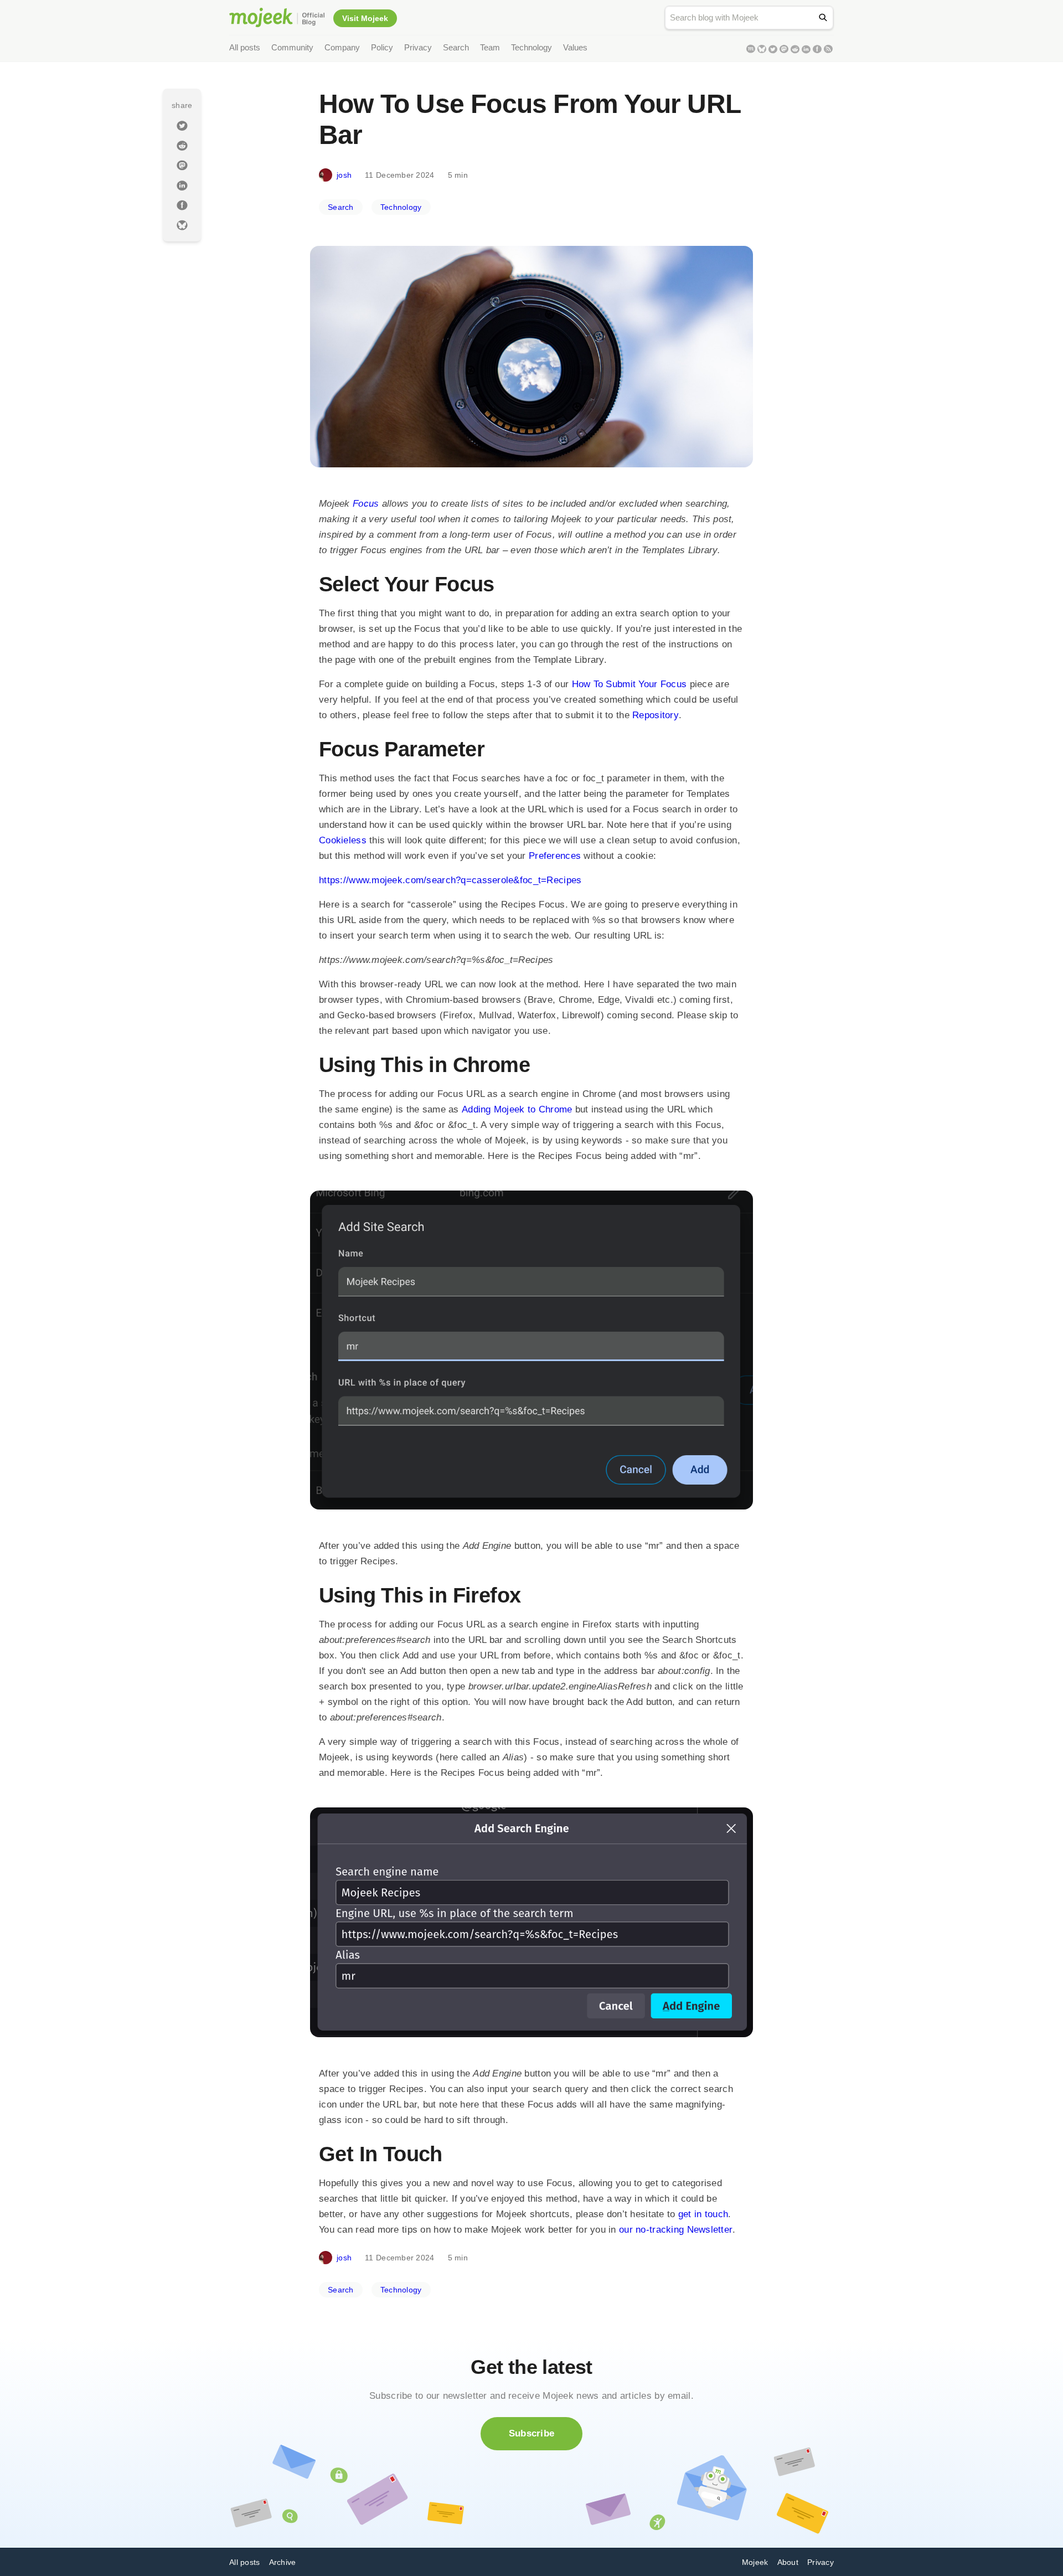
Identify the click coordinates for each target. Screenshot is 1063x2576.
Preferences (555, 856)
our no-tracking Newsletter (676, 2230)
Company (342, 47)
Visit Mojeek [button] (365, 18)
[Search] (825, 17)
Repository (656, 715)
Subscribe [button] (532, 2433)
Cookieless (343, 840)
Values (575, 47)
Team (490, 47)
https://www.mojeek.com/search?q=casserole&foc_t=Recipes (450, 880)
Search (456, 47)
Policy (382, 47)
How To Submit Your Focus (629, 684)
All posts (245, 47)
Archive (283, 2562)
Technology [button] (401, 207)
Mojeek (755, 2562)
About (788, 2562)
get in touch (703, 2214)
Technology (531, 47)
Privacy (418, 47)
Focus (366, 504)
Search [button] (341, 207)
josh (344, 175)
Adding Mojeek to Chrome (517, 1109)
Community (292, 47)
